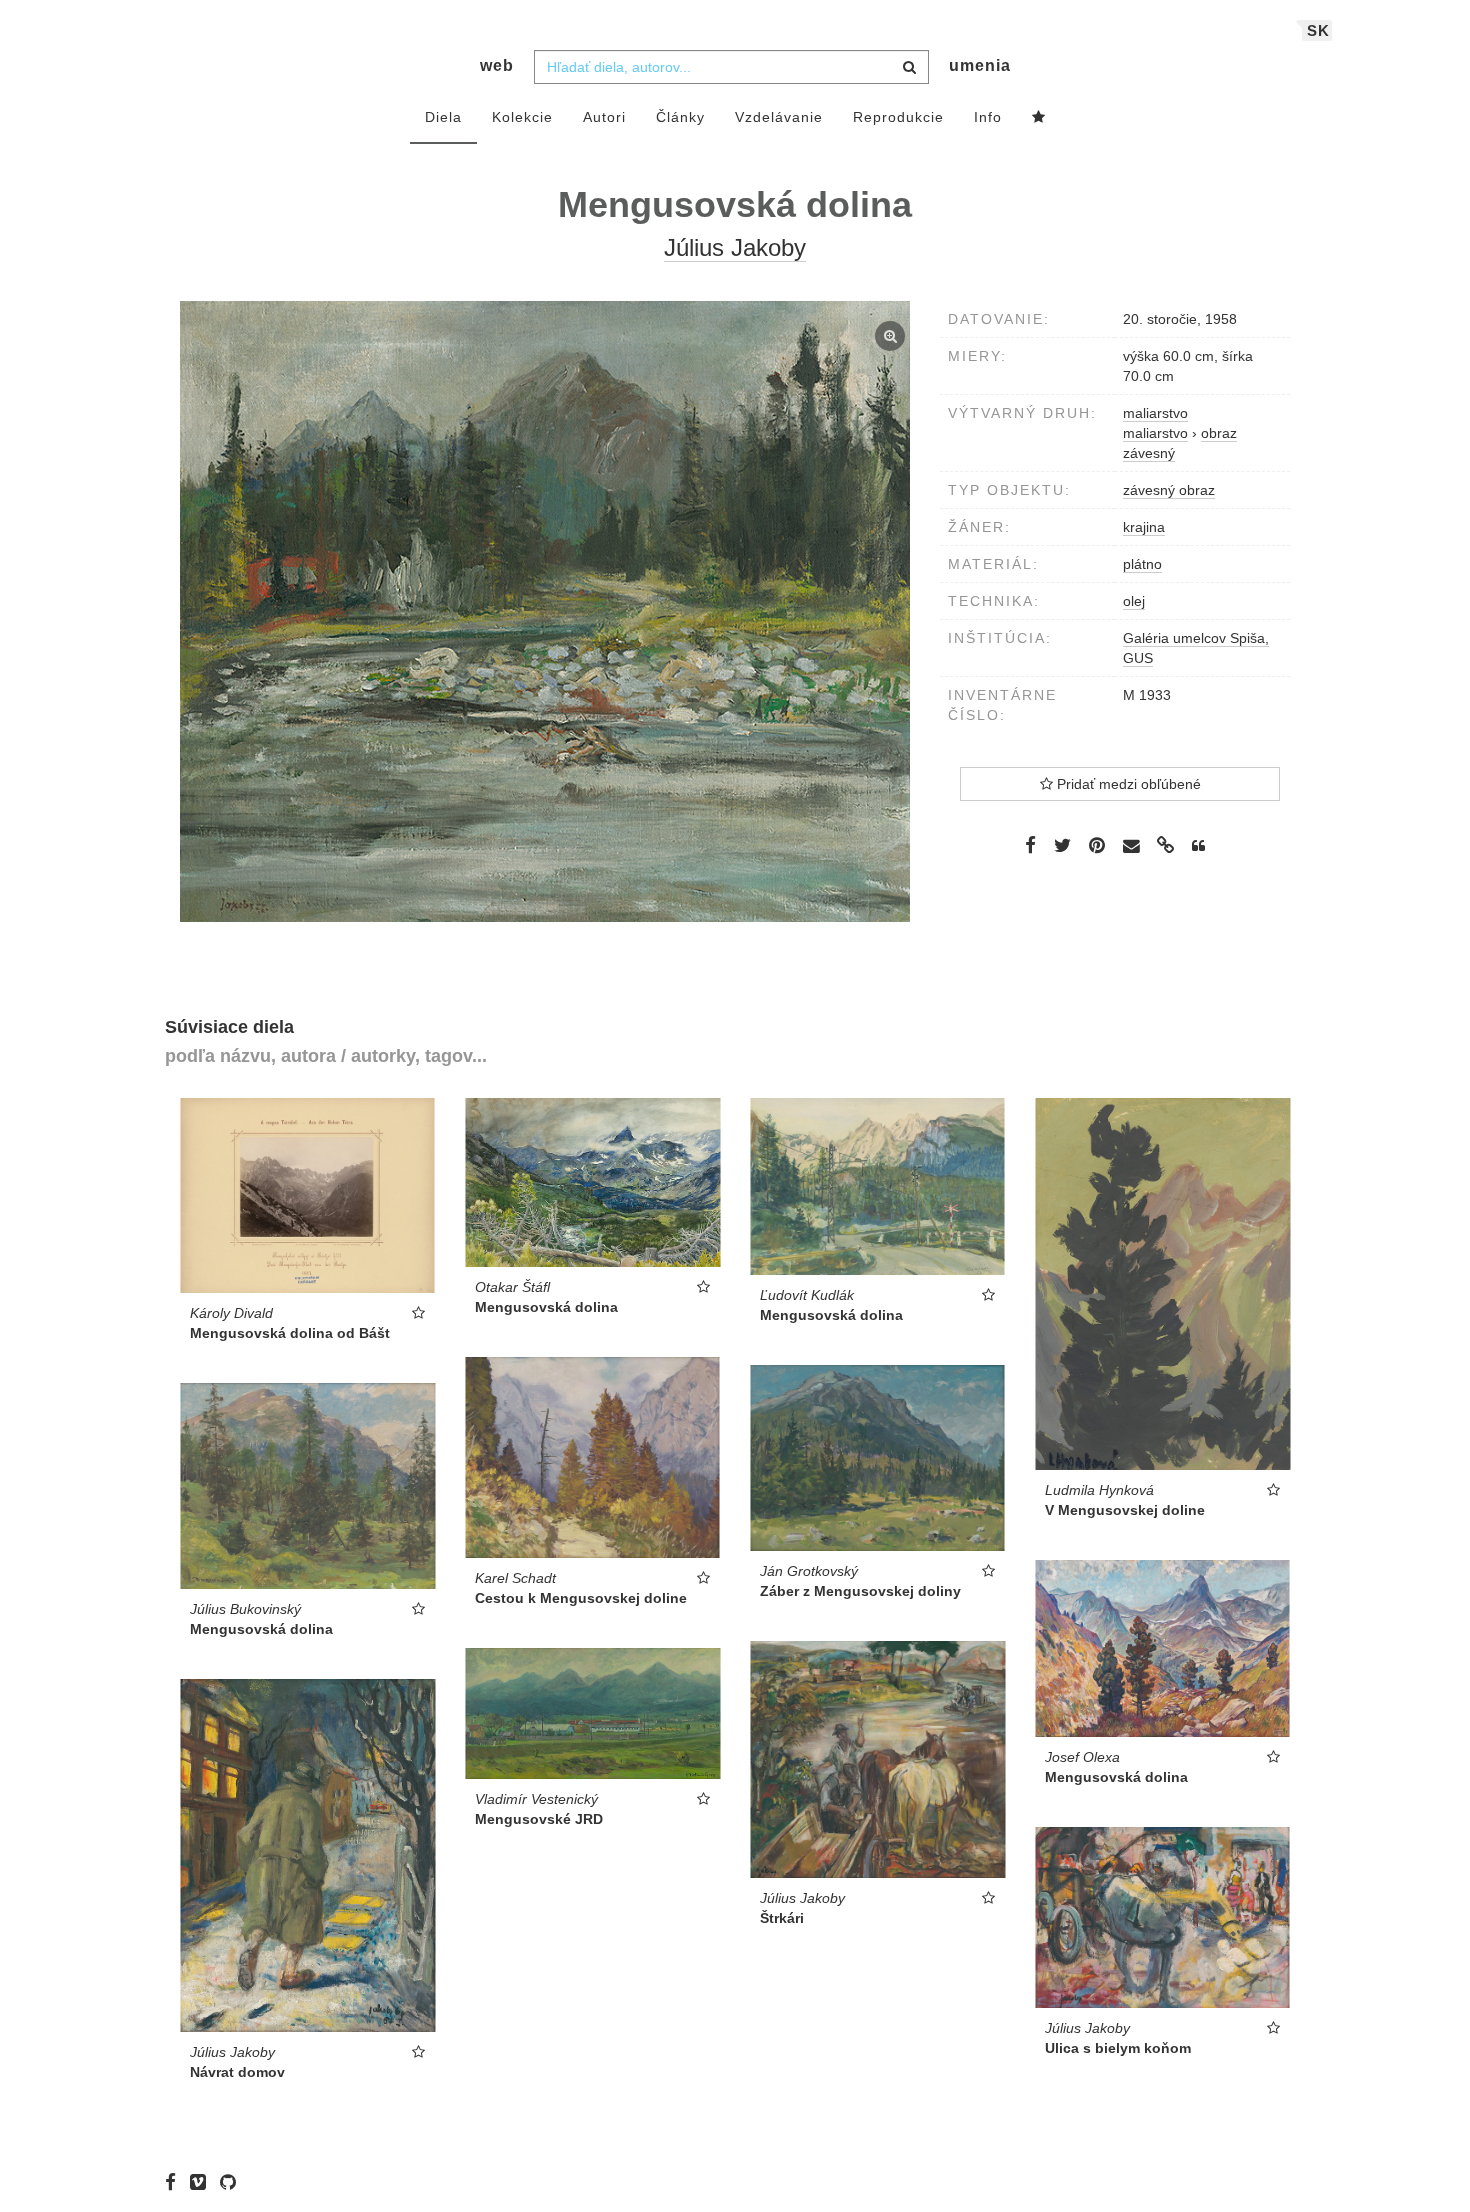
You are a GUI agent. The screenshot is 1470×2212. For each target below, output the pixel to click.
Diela (443, 117)
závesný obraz (1169, 490)
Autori (604, 117)
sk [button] (1318, 30)
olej (1134, 601)
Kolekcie (522, 117)
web (497, 65)
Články (680, 117)
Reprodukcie (898, 117)
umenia (980, 65)
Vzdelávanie (779, 117)
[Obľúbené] (1039, 118)
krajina (1144, 527)
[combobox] (731, 67)
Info (988, 117)
